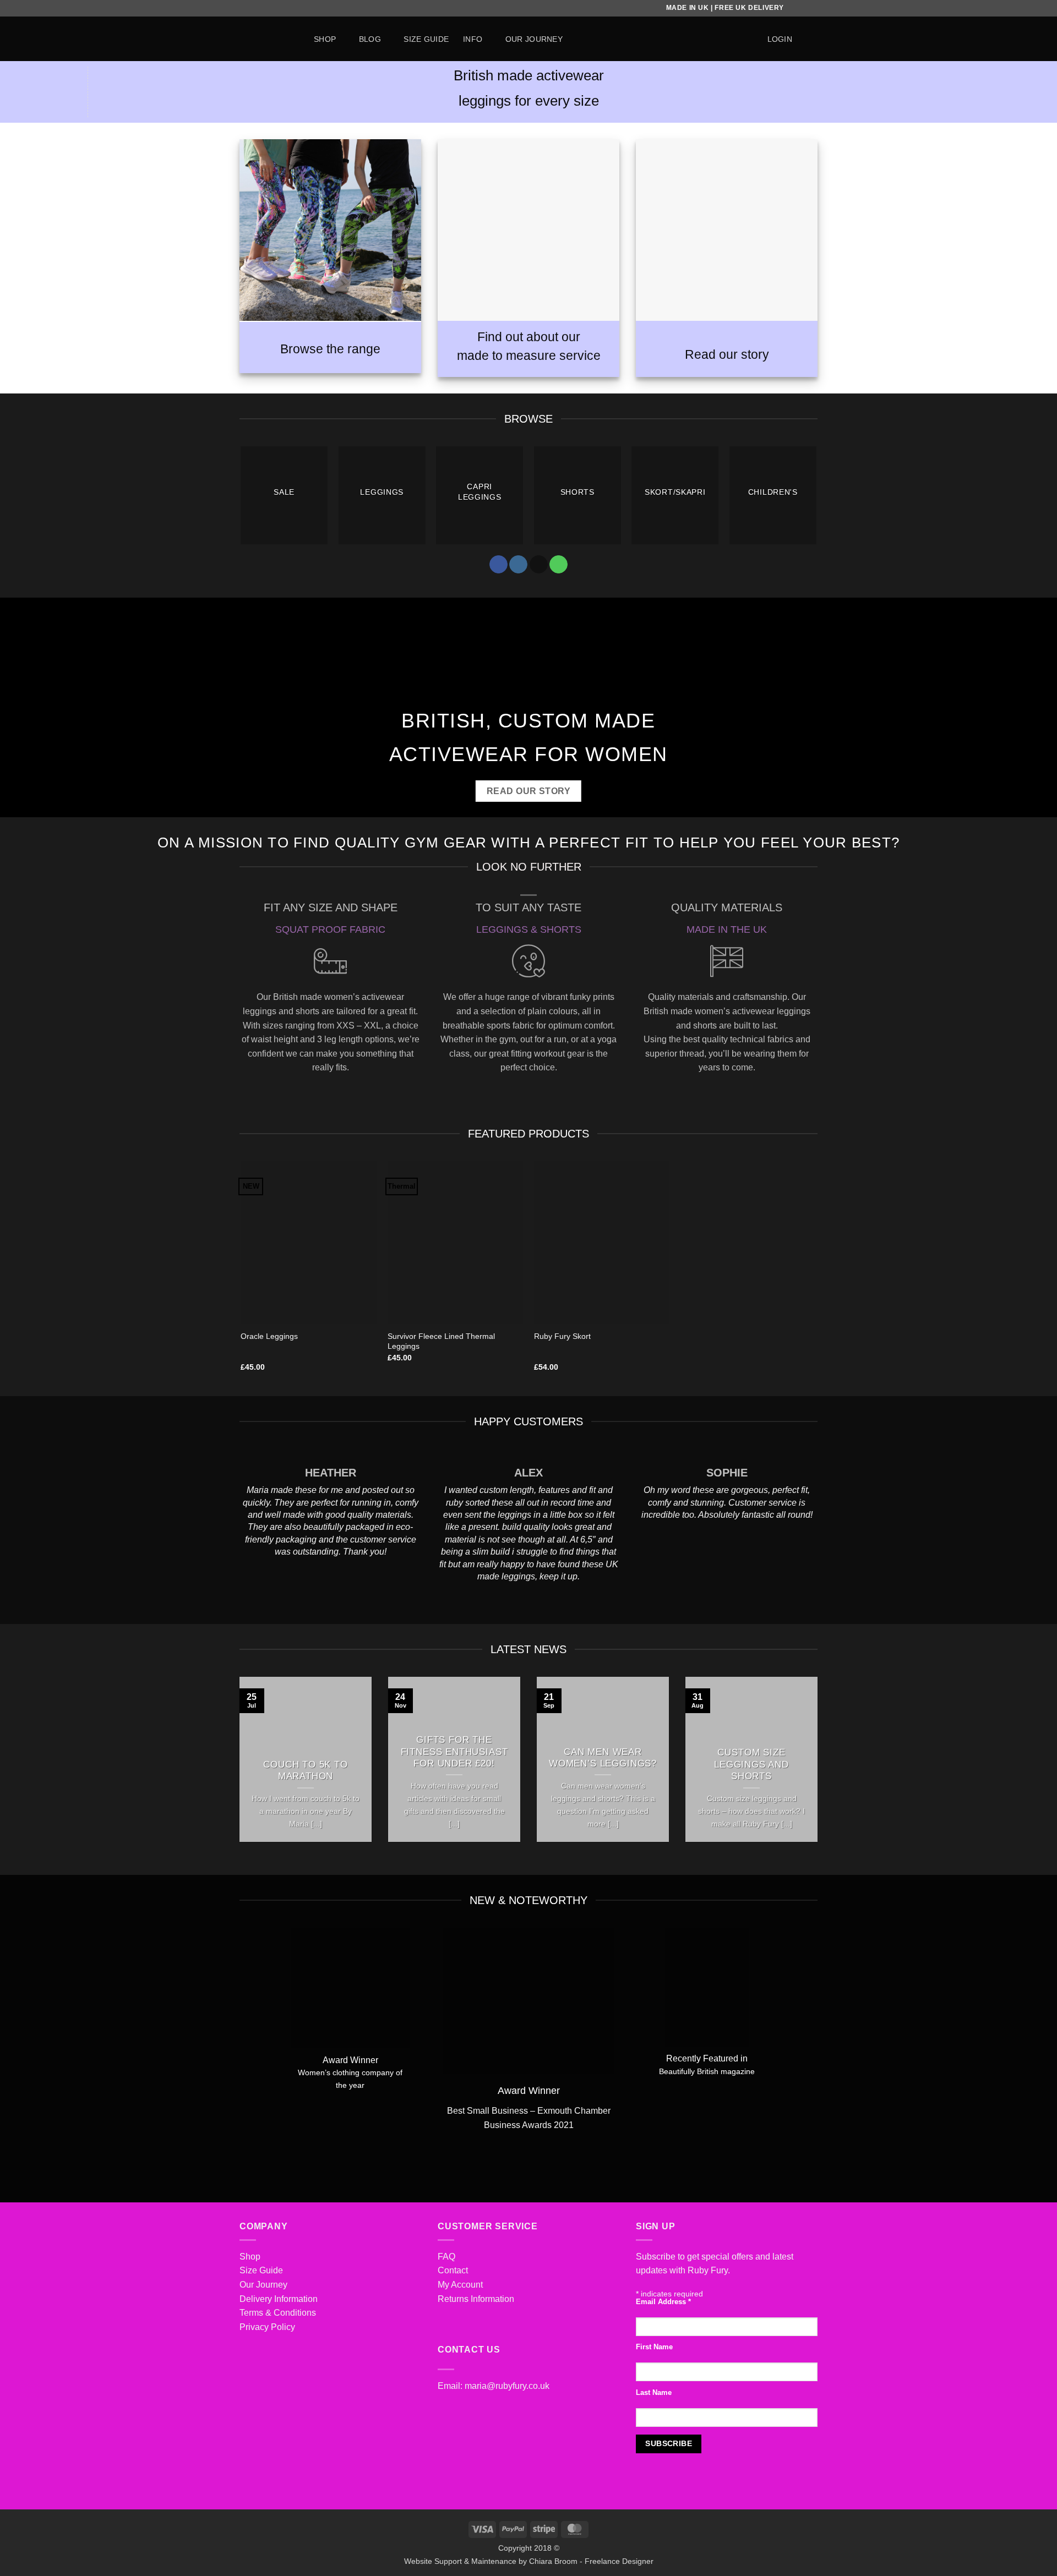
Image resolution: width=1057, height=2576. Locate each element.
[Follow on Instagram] (518, 565)
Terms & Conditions (278, 2313)
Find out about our (529, 337)
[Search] (748, 39)
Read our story (727, 354)
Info (473, 39)
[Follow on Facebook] (498, 565)
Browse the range (330, 349)
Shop (325, 39)
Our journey (534, 39)
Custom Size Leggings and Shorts (751, 1764)
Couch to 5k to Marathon (306, 1771)
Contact (453, 2270)
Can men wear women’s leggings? (603, 1758)
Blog (370, 39)
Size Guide (261, 2270)
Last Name (654, 2393)
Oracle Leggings (269, 1336)
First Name (654, 2347)
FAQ (446, 2257)
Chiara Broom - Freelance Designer (591, 2561)
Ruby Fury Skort (562, 1336)
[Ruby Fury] (268, 39)
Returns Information (476, 2299)
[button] (780, 39)
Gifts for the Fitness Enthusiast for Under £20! (454, 1752)
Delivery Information (279, 2299)
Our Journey (263, 2285)
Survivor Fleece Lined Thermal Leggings (441, 1341)
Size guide (426, 39)
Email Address (663, 2302)
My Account (460, 2285)
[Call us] (559, 565)
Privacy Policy (267, 2327)
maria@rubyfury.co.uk (507, 2386)
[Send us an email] (539, 565)
